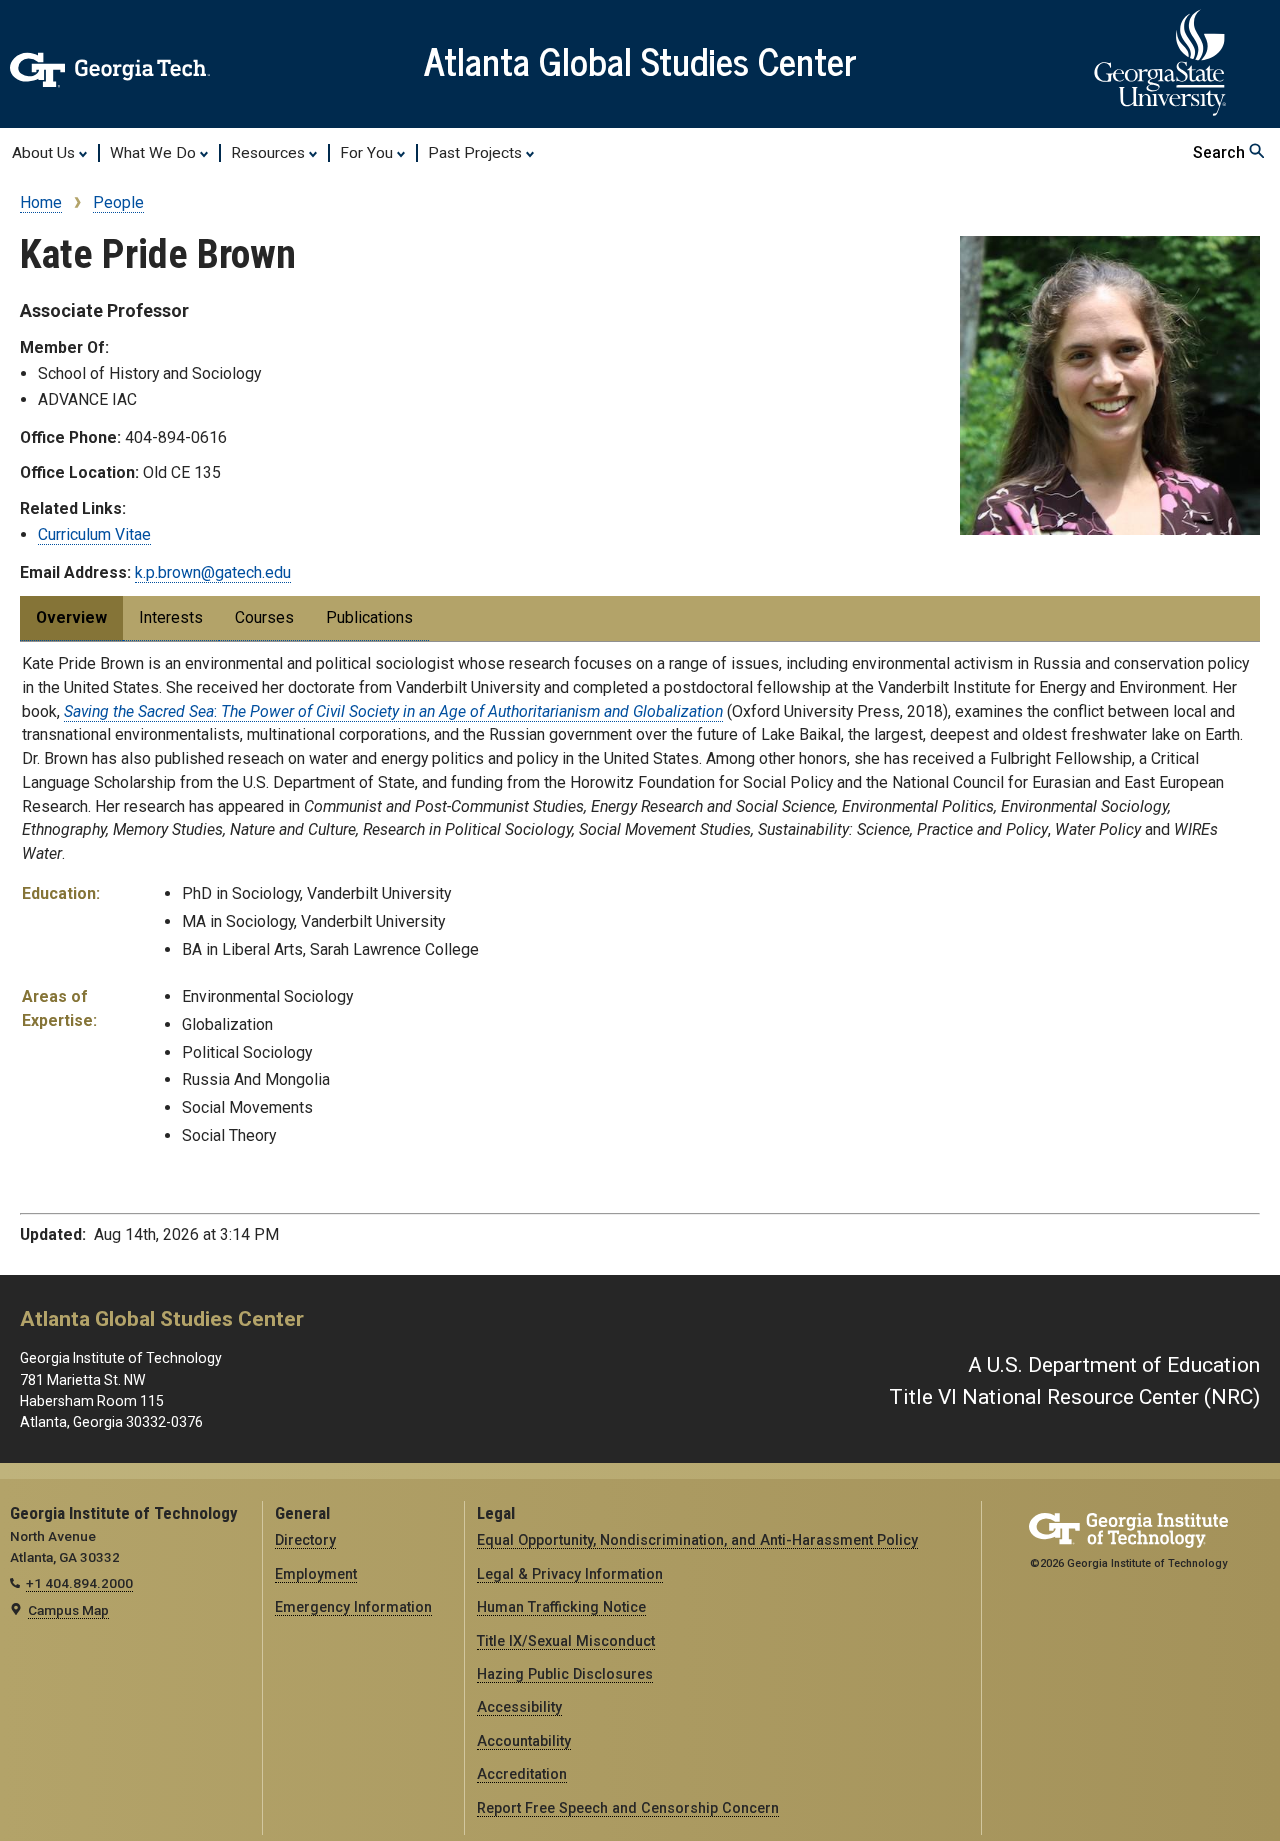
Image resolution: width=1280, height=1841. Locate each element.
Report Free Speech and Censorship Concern (628, 1808)
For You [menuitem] (368, 153)
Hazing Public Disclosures (565, 1674)
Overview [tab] (71, 617)
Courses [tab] (264, 617)
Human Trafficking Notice (561, 1607)
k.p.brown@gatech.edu (213, 572)
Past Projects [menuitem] (477, 153)
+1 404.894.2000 (79, 1583)
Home (41, 202)
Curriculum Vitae (94, 534)
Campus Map (68, 1610)
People (118, 202)
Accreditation (522, 1774)
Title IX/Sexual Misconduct (566, 1641)
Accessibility (519, 1707)
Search (1221, 152)
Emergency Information (353, 1607)
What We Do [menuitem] (155, 153)
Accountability (524, 1741)
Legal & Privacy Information (570, 1574)
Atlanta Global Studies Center (640, 60)
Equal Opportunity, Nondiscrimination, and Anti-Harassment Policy (697, 1540)
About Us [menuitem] (45, 153)
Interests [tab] (171, 617)
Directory (305, 1540)
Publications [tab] (369, 617)
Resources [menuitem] (270, 153)
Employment (316, 1574)
